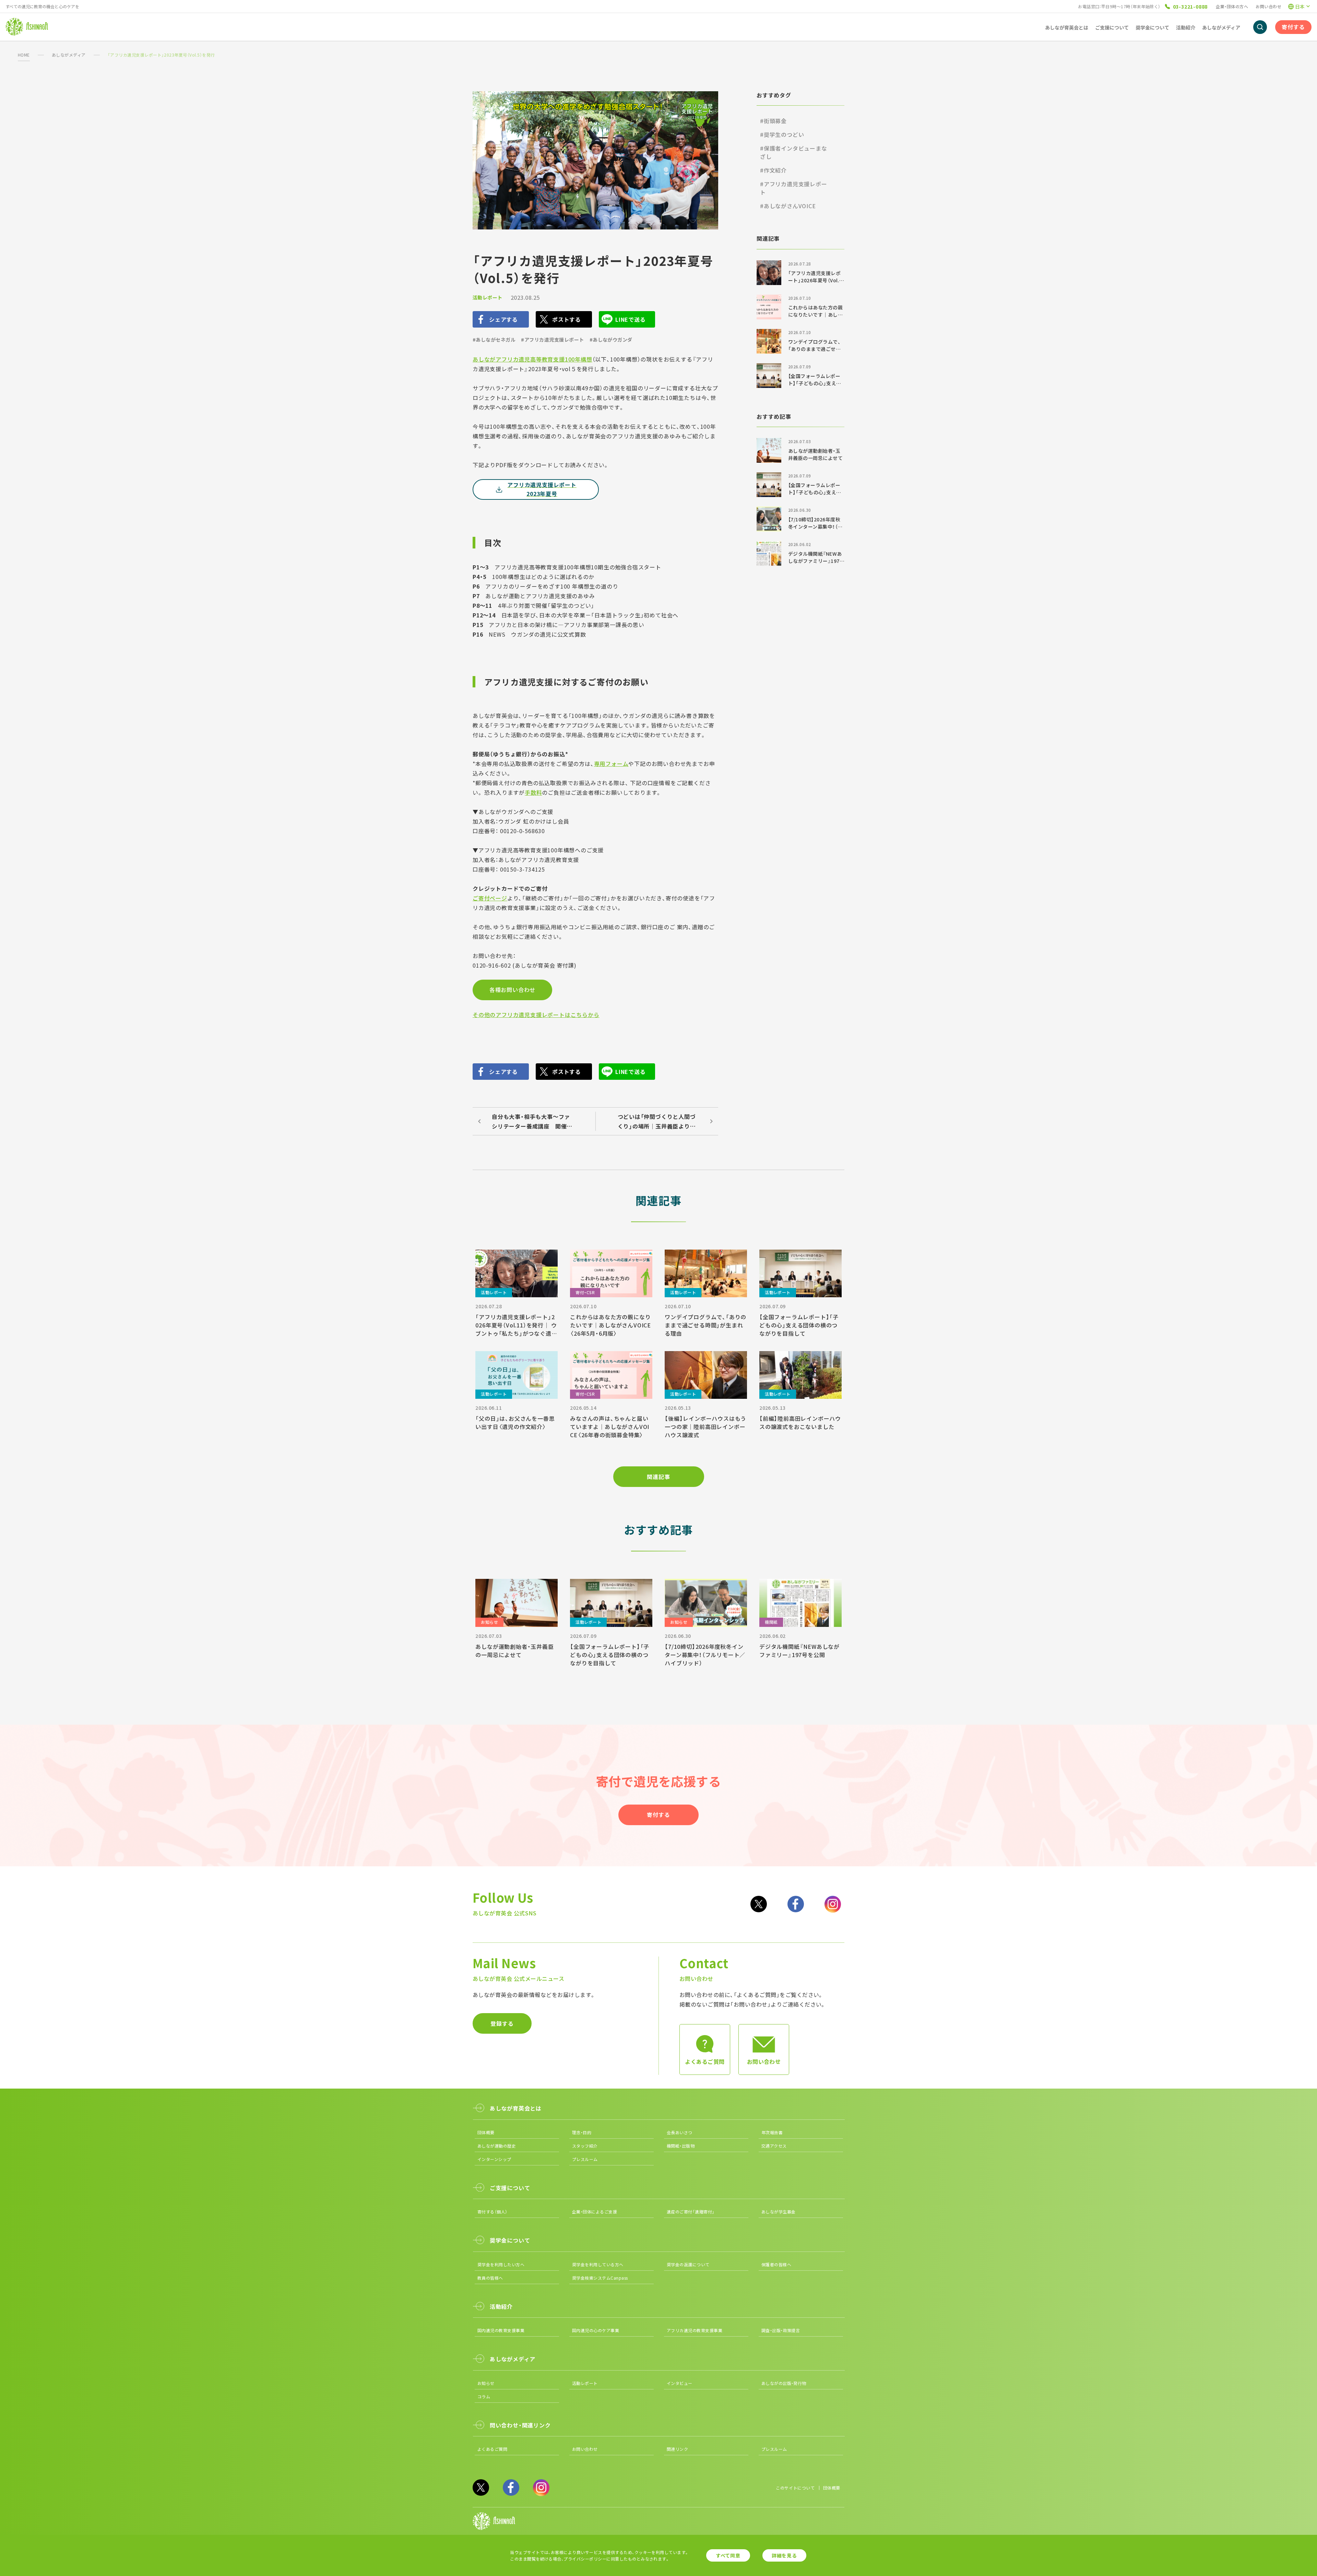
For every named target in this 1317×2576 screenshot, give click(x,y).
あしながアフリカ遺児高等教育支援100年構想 (532, 359)
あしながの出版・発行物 (784, 2383)
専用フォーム (611, 764)
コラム (484, 2396)
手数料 (533, 792)
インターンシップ (494, 2159)
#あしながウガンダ (611, 340)
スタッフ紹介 (585, 2146)
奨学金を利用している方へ (598, 2264)
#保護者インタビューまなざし (794, 152)
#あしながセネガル (494, 340)
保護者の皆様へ (776, 2264)
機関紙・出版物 (681, 2146)
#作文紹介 (773, 170)
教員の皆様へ (490, 2278)
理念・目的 (582, 2132)
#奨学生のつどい (782, 134)
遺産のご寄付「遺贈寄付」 (691, 2212)
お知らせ (486, 2383)
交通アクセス (774, 2146)
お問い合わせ (1268, 6)
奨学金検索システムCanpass (600, 2278)
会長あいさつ (680, 2132)
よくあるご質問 (492, 2449)
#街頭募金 (773, 121)
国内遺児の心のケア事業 (596, 2330)
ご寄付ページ (490, 898)
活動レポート (488, 297)
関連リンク (677, 2449)
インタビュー (680, 2383)
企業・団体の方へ (1232, 6)
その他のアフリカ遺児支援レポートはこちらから (536, 1015)
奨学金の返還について (688, 2264)
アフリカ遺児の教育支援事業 (695, 2330)
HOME (24, 55)
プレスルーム (585, 2159)
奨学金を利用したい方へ (501, 2264)
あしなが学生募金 (779, 2212)
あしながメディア (69, 55)
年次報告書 (772, 2132)
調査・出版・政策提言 (781, 2330)
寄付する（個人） (493, 2212)
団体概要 (486, 2132)
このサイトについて (795, 2488)
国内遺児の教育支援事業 (501, 2330)
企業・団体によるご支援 (595, 2212)
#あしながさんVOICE (788, 206)
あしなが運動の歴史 (497, 2146)
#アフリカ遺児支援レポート (552, 340)
